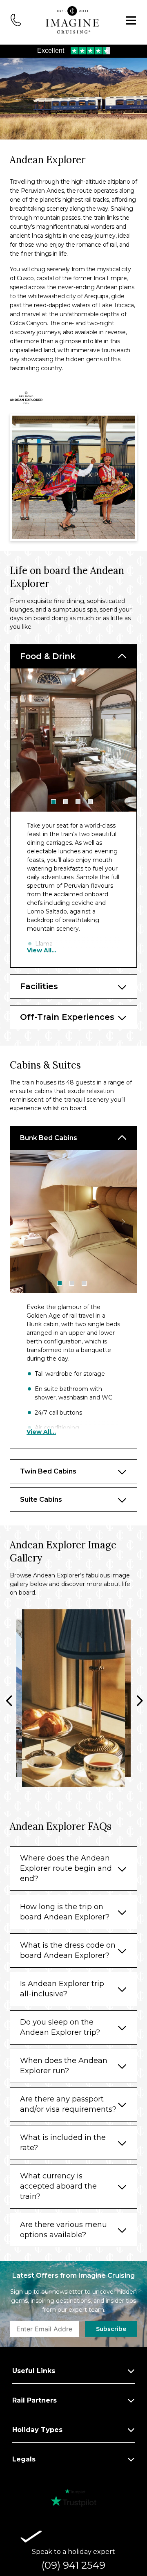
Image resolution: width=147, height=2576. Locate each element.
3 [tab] (78, 802)
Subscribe (111, 2329)
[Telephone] (16, 19)
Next (123, 740)
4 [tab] (90, 802)
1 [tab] (53, 802)
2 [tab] (66, 802)
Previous (24, 740)
